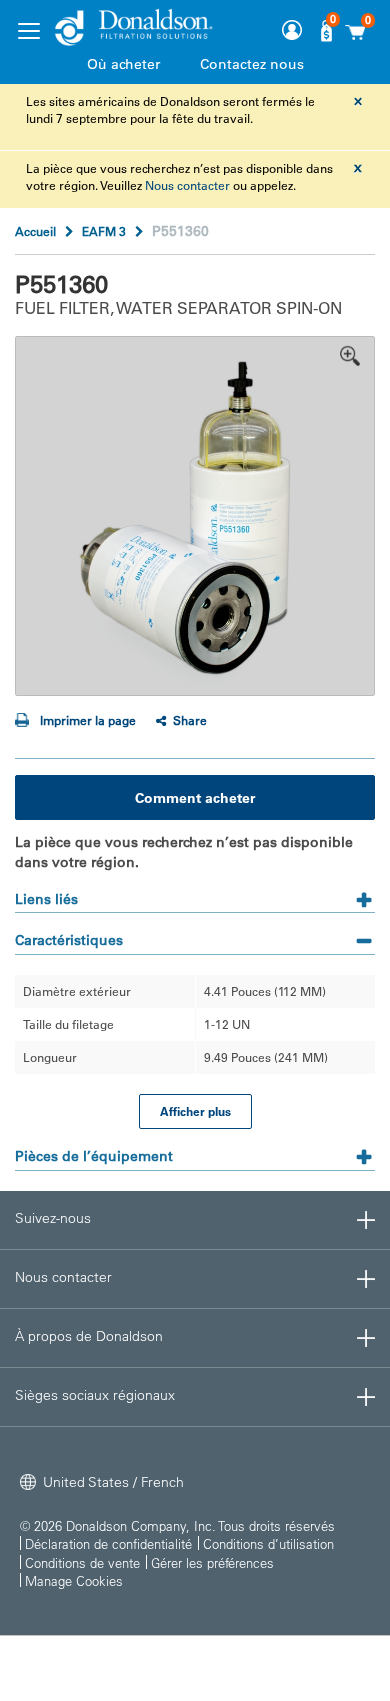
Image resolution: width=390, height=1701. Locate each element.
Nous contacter (187, 185)
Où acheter (123, 64)
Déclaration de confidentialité (108, 1543)
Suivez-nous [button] (53, 1218)
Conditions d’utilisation (268, 1543)
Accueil (35, 231)
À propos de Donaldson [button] (89, 1336)
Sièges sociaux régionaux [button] (95, 1395)
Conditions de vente (82, 1562)
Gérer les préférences (212, 1562)
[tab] (195, 892)
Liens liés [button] (46, 899)
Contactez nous (252, 64)
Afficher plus (195, 1111)
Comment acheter (195, 798)
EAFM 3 (104, 231)
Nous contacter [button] (63, 1277)
